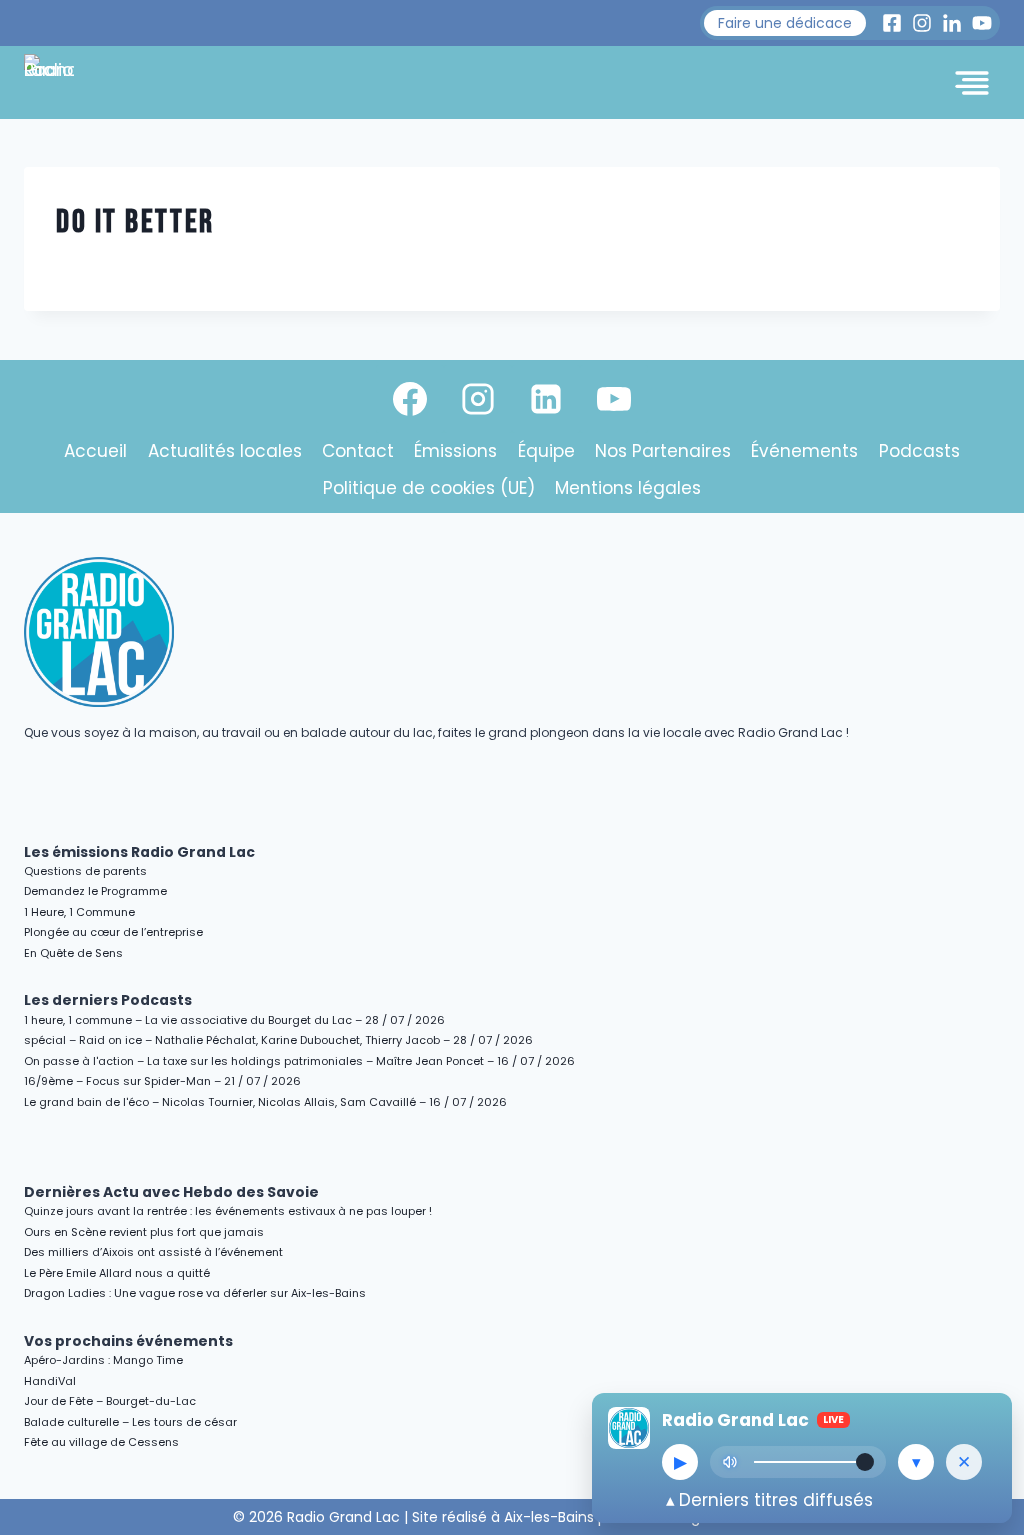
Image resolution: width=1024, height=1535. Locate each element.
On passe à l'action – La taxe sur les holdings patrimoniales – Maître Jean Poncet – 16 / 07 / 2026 (299, 1061)
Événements (804, 451)
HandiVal (50, 1381)
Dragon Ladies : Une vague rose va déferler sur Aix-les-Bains (195, 1293)
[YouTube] (614, 399)
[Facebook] (410, 399)
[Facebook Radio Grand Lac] (892, 23)
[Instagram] (478, 399)
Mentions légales (628, 488)
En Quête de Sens (73, 953)
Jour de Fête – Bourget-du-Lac (110, 1401)
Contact (358, 451)
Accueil (95, 451)
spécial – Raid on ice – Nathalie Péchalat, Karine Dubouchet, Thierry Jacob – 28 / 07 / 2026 (278, 1040)
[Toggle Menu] (972, 83)
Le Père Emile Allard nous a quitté (117, 1273)
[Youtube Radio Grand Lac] (982, 23)
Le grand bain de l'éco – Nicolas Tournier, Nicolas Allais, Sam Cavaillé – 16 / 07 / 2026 (265, 1102)
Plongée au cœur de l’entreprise (113, 932)
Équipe (546, 451)
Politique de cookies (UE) (429, 488)
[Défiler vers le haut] (985, 1346)
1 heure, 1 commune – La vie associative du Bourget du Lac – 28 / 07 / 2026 (234, 1020)
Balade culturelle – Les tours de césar (130, 1422)
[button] (785, 23)
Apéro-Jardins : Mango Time (103, 1360)
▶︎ (680, 1462)
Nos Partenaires (663, 451)
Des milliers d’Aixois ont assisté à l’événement (153, 1252)
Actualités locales (225, 451)
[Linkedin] (546, 399)
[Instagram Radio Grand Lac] (922, 23)
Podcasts (919, 451)
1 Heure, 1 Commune (79, 912)
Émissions (455, 451)
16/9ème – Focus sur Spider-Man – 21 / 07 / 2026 (162, 1081)
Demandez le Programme (95, 891)
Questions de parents (85, 871)
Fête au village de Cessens (101, 1442)
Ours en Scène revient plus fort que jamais (144, 1232)
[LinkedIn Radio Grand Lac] (952, 23)
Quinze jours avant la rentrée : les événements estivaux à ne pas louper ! (228, 1211)
